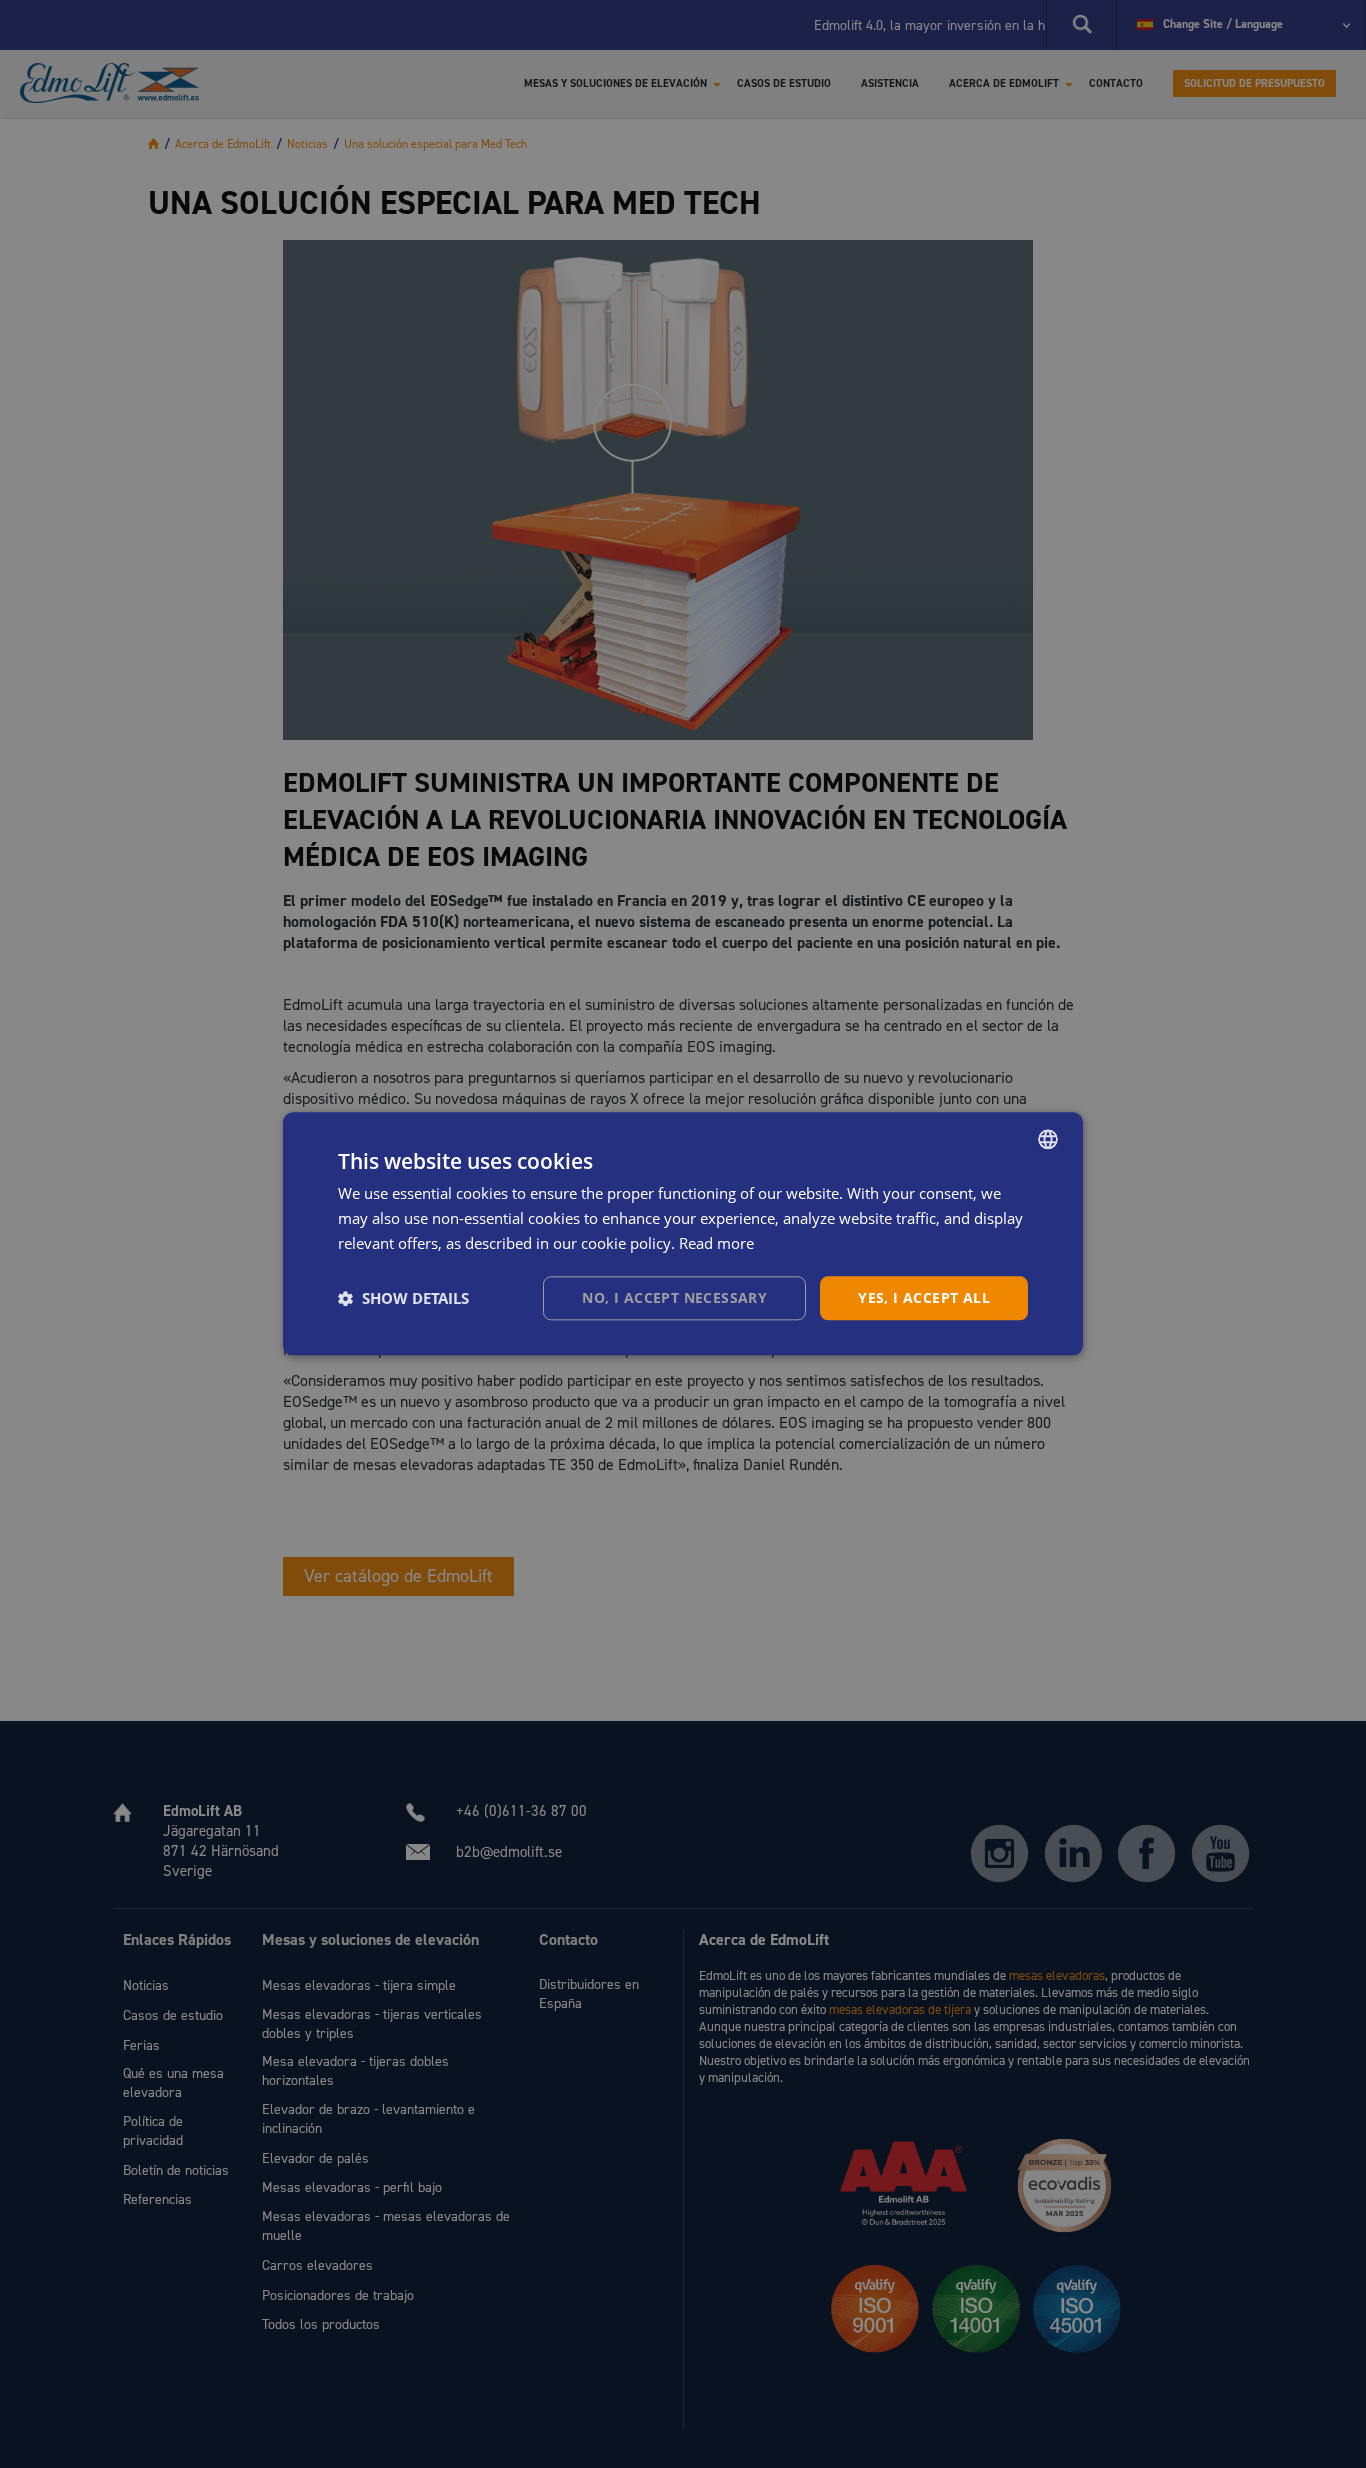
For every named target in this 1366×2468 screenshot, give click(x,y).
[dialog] (683, 1233)
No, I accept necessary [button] (674, 1297)
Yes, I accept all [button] (924, 1297)
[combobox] (1048, 1139)
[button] (403, 1298)
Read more (716, 1243)
